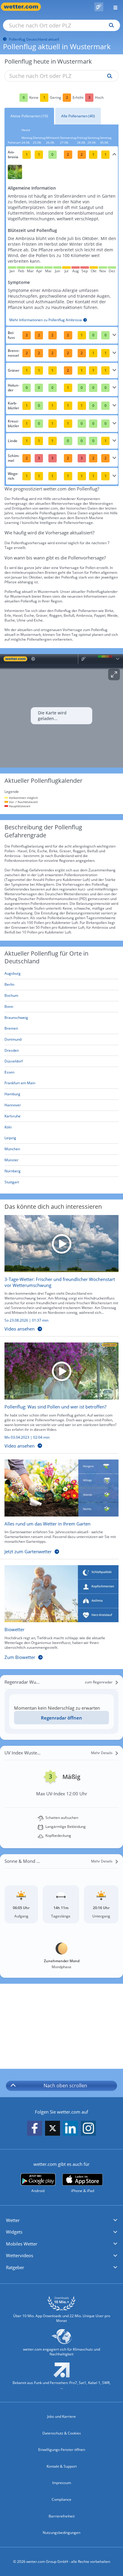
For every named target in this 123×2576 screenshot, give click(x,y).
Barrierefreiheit (62, 2516)
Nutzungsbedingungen (61, 2533)
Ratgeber (15, 2267)
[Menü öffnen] (113, 7)
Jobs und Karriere (61, 2416)
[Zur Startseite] (24, 7)
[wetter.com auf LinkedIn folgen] (70, 2129)
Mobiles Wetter (22, 2244)
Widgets (14, 2232)
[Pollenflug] (99, 7)
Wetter (13, 2220)
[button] (61, 2220)
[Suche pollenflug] (108, 76)
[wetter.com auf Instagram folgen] (88, 2129)
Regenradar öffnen (61, 1718)
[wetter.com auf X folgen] (53, 2130)
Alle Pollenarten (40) (78, 116)
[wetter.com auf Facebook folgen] (35, 2129)
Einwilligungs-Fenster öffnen (62, 2450)
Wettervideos (20, 2255)
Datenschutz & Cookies (62, 2433)
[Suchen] (110, 25)
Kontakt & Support (62, 2466)
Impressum (62, 2483)
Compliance (61, 2499)
